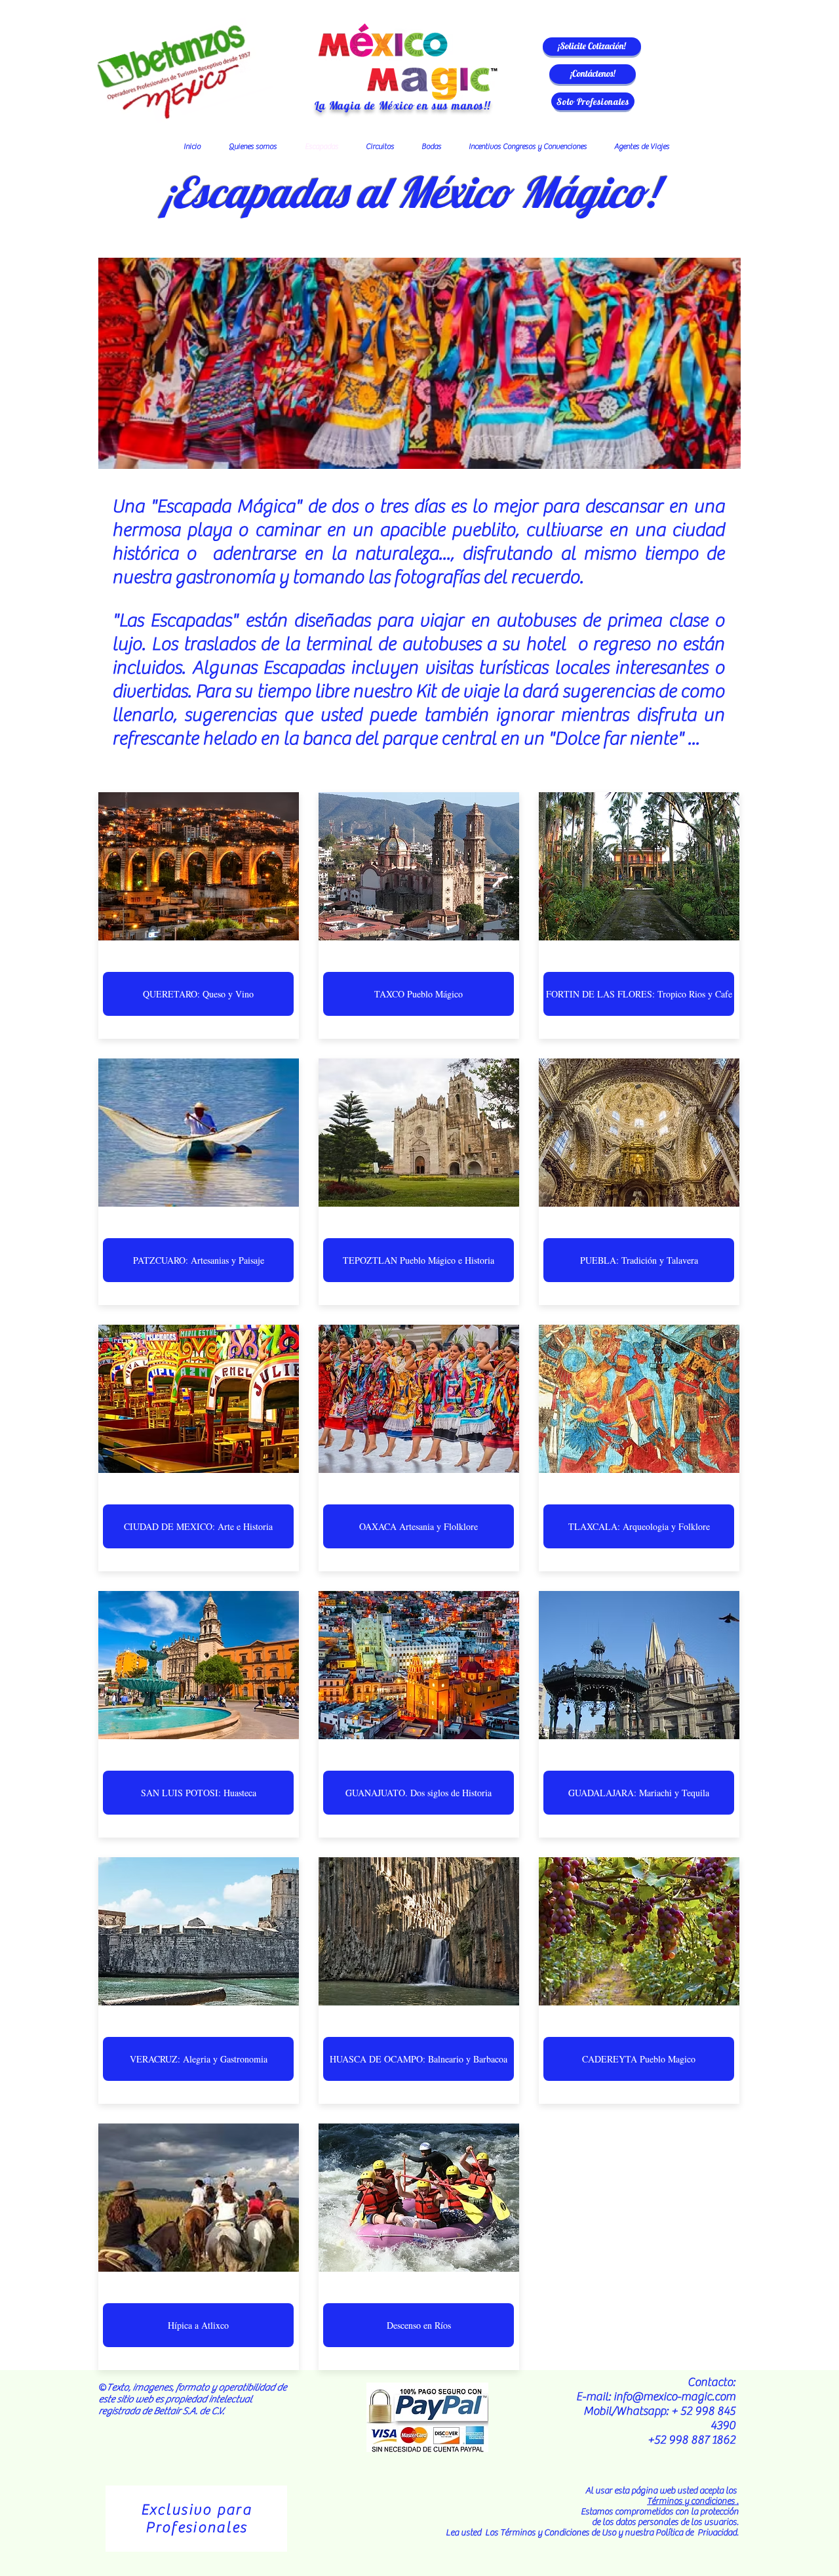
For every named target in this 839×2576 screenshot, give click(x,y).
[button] (592, 47)
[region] (196, 2519)
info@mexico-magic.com (674, 2397)
